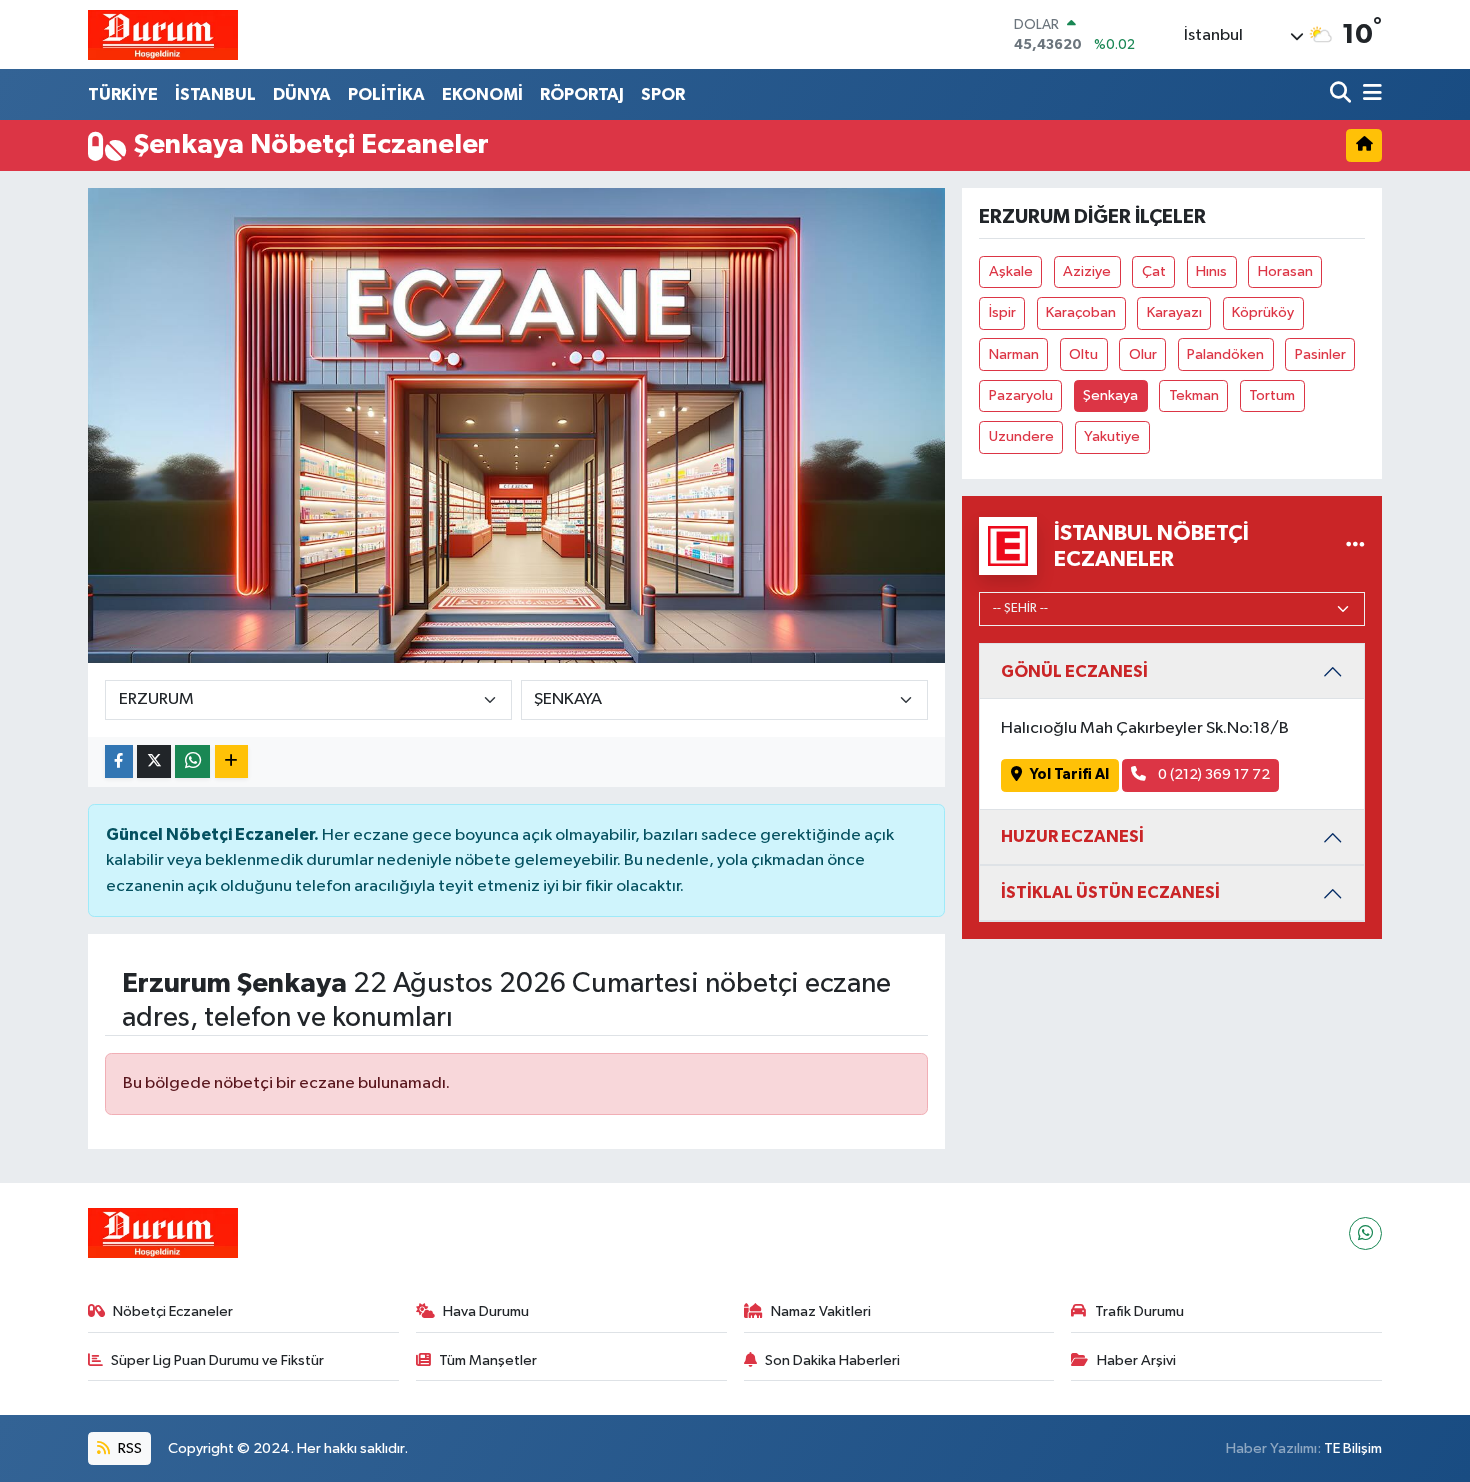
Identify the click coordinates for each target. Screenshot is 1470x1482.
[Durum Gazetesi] (163, 34)
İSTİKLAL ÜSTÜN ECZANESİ (1110, 892)
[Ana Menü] (1369, 94)
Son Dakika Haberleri (832, 1360)
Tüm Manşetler (488, 1360)
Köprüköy (1263, 312)
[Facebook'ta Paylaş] (119, 761)
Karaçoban (1081, 312)
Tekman (1194, 395)
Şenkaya (1110, 395)
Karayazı (1174, 312)
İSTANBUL (215, 94)
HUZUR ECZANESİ (1072, 836)
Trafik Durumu (1139, 1311)
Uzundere (1021, 436)
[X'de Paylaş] (154, 761)
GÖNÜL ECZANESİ (1074, 671)
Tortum (1272, 395)
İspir (1002, 312)
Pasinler (1320, 354)
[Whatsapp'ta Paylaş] (192, 761)
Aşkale (1011, 271)
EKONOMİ (482, 94)
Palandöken (1225, 354)
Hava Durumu (486, 1311)
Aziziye (1087, 271)
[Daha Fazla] (231, 761)
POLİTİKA (386, 94)
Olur (1143, 354)
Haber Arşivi (1136, 1360)
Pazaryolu (1021, 395)
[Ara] (1342, 94)
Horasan (1285, 271)
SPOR (663, 94)
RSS (128, 1448)
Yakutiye (1112, 436)
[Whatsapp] (1365, 1233)
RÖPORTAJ (582, 94)
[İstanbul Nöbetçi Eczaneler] (1355, 545)
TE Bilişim (1353, 1448)
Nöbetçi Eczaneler (173, 1311)
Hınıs (1211, 271)
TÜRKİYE (123, 94)
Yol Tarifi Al (1069, 774)
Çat (1154, 271)
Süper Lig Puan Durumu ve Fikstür (217, 1360)
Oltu (1083, 354)
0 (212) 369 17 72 (1212, 774)
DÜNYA (302, 94)
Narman (1014, 354)
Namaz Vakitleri (821, 1311)
